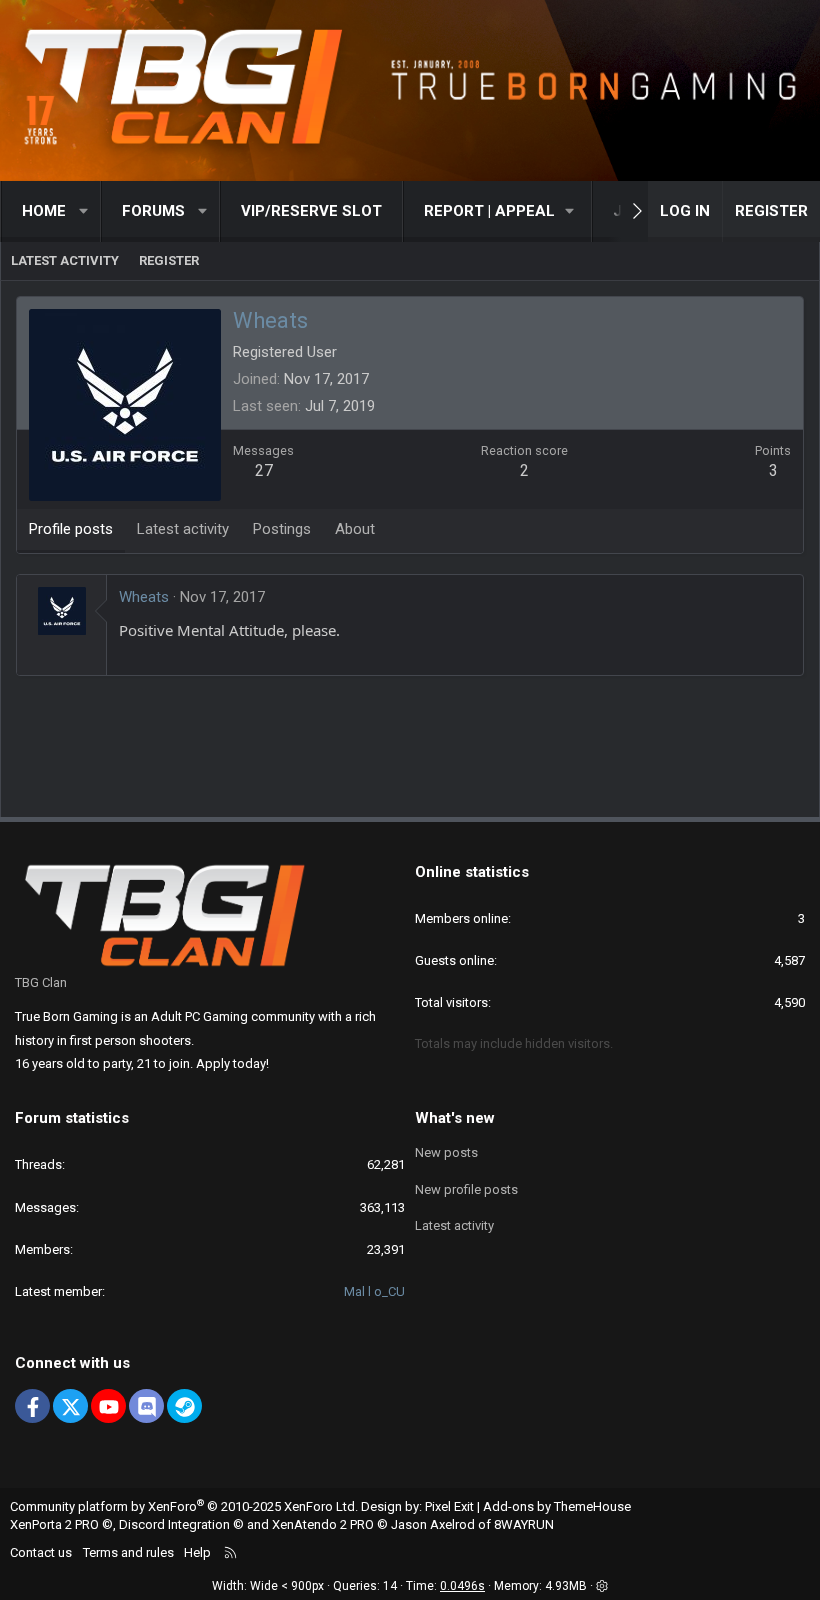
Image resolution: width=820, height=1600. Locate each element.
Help (197, 1552)
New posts (446, 1152)
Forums (153, 211)
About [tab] (355, 529)
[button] (84, 211)
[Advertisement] (410, 751)
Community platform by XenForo (184, 1506)
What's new (455, 1118)
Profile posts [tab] (71, 529)
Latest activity (65, 260)
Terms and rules (128, 1552)
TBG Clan (41, 982)
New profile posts (466, 1189)
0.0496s (462, 1586)
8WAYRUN (524, 1524)
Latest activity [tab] (183, 529)
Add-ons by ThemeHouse (557, 1506)
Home (44, 211)
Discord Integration (174, 1524)
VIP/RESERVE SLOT (311, 211)
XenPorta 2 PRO (54, 1524)
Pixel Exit (449, 1506)
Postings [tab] (282, 529)
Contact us (41, 1552)
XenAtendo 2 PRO (323, 1524)
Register (169, 260)
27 (264, 470)
